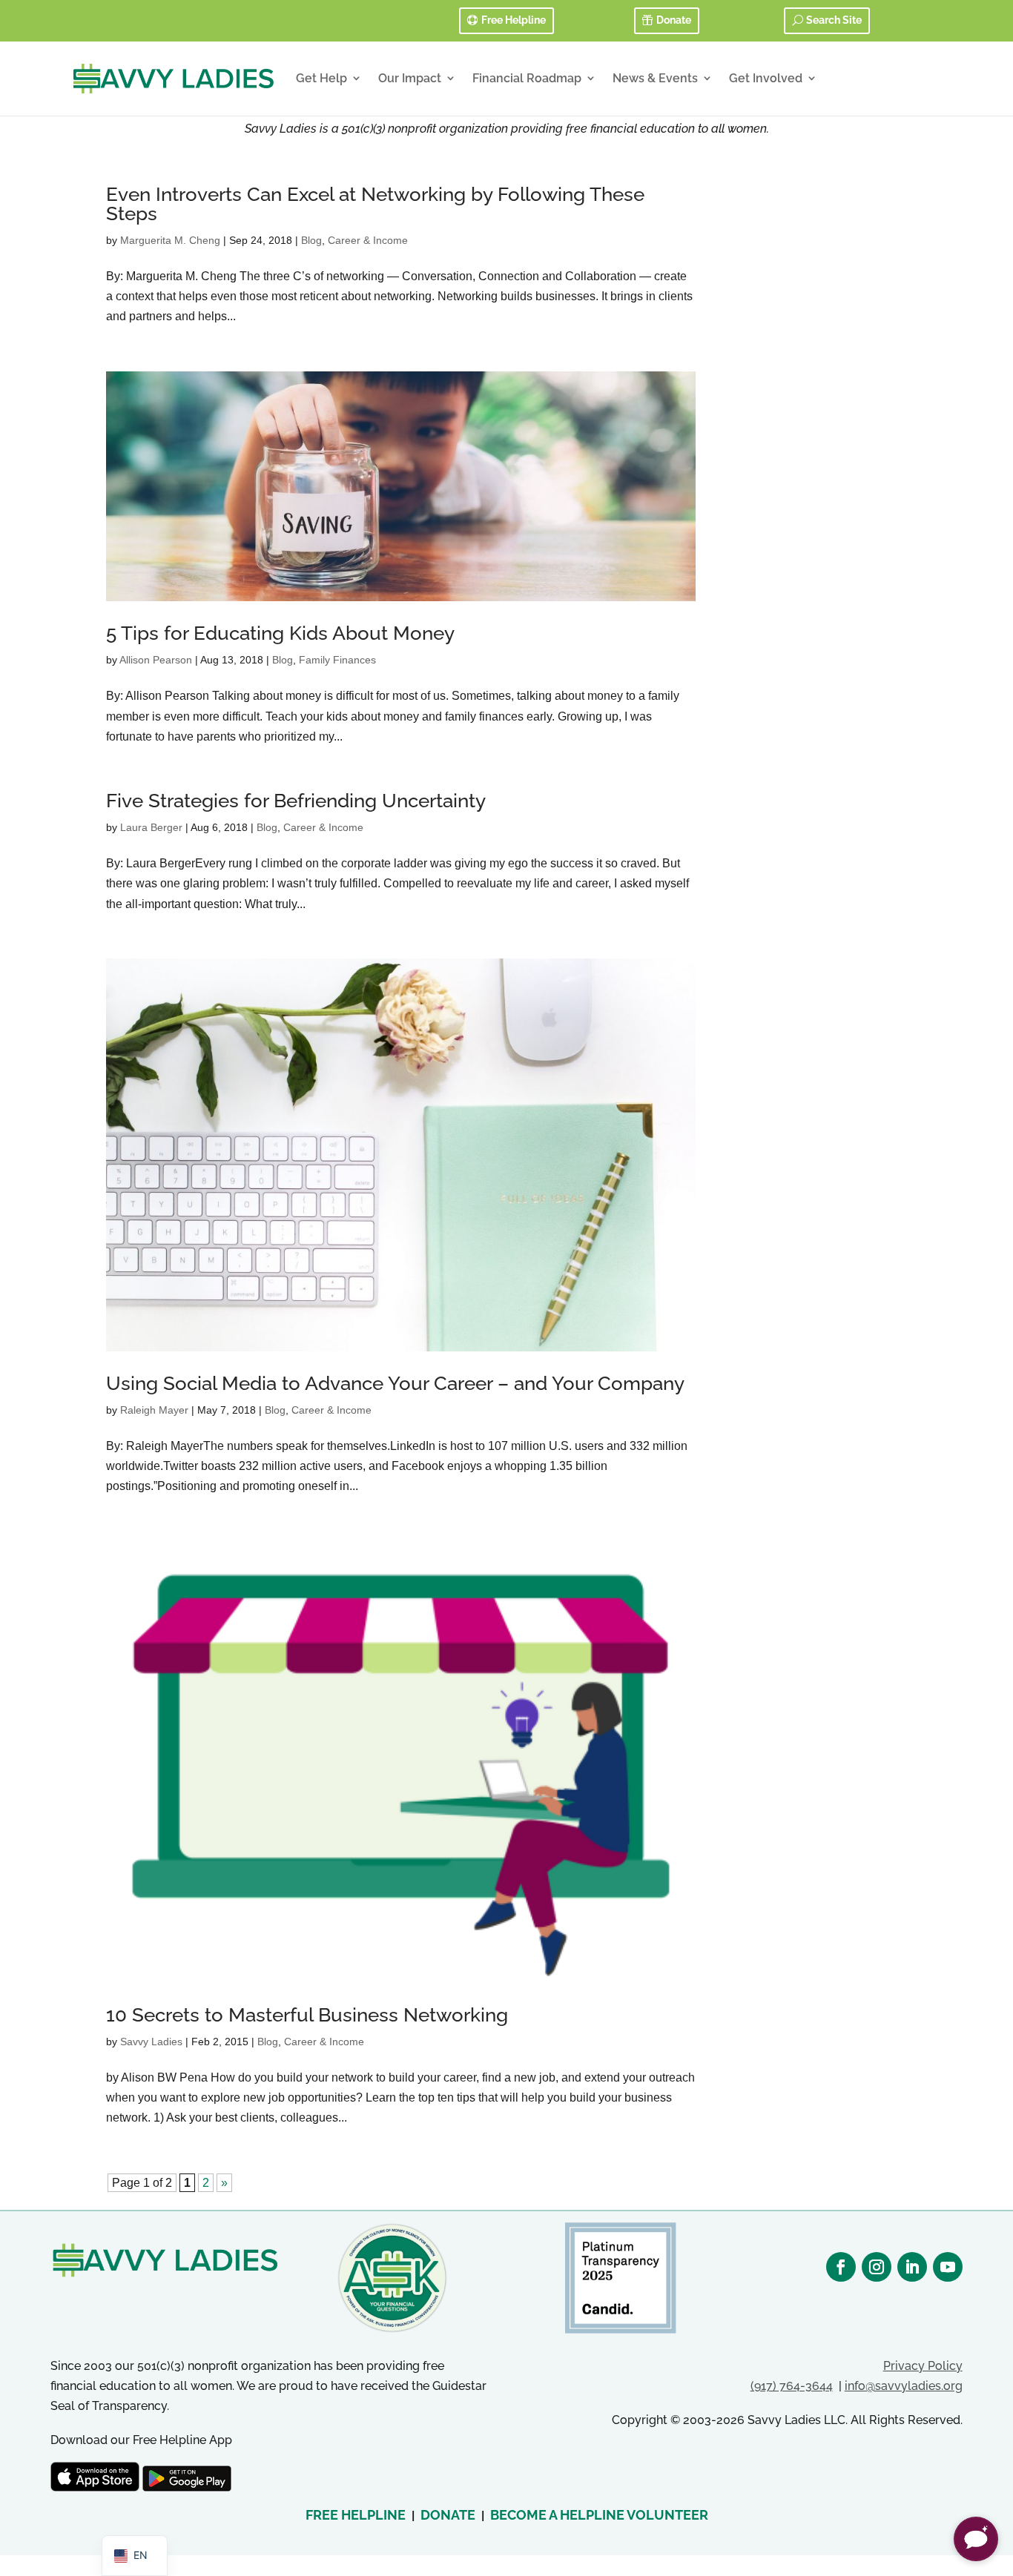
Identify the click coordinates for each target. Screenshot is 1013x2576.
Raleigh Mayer (154, 1410)
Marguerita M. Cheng (170, 240)
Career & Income (368, 240)
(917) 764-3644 (792, 2386)
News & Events (655, 78)
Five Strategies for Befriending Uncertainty (296, 801)
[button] (976, 2539)
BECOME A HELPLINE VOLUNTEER (599, 2515)
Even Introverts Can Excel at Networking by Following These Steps (375, 204)
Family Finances (337, 660)
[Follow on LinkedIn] (912, 2267)
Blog (311, 240)
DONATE (448, 2515)
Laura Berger (151, 827)
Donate (674, 20)
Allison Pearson (156, 660)
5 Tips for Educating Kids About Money (280, 633)
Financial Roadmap (527, 78)
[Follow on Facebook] (841, 2267)
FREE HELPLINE (356, 2515)
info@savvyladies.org (904, 2386)
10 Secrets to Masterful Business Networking (307, 2015)
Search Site (834, 20)
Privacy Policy (923, 2366)
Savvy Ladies (151, 2042)
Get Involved (766, 78)
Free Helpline (514, 20)
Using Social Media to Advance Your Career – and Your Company (395, 1383)
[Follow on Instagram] (877, 2267)
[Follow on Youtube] (948, 2267)
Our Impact (410, 78)
